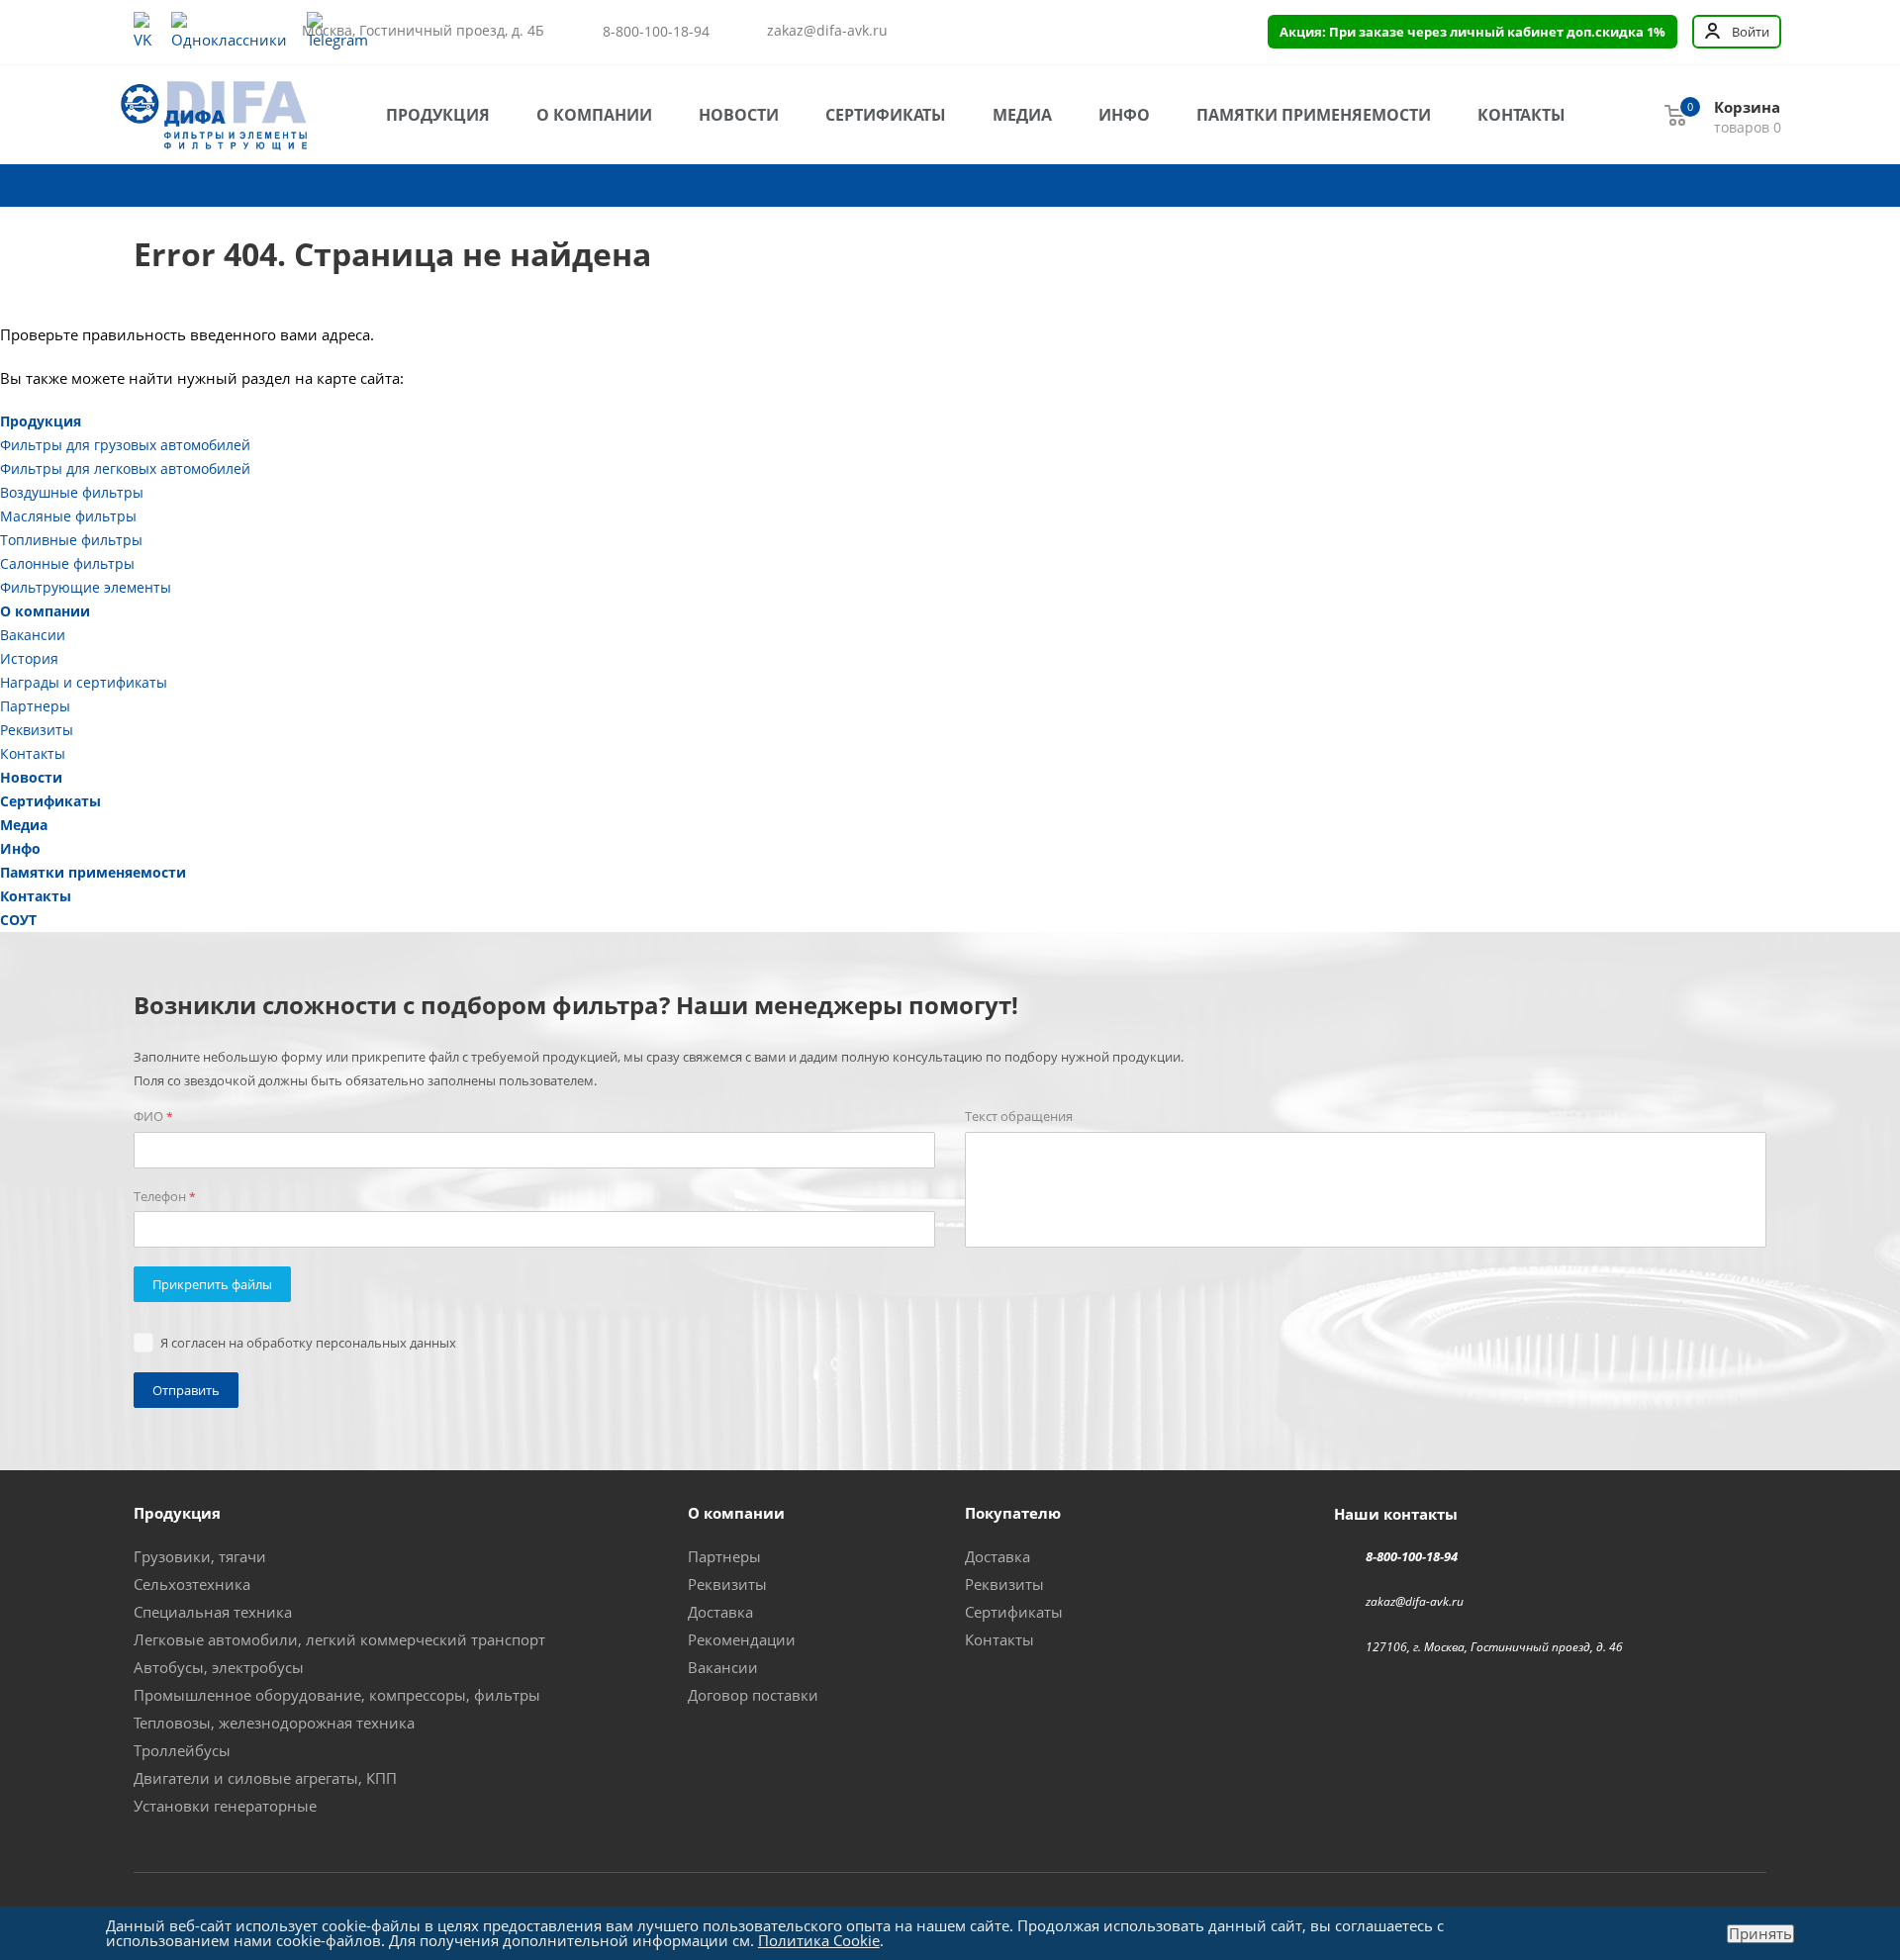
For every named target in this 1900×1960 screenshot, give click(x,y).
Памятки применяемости (1314, 115)
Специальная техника (213, 1612)
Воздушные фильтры (72, 492)
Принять (1760, 1934)
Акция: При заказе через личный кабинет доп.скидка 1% (1472, 32)
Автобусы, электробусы (219, 1667)
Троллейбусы (182, 1750)
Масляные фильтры (68, 516)
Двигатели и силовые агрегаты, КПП (265, 1778)
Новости (739, 115)
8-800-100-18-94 (656, 31)
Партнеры (35, 706)
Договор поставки (753, 1695)
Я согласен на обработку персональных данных (308, 1343)
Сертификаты (886, 115)
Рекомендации (742, 1639)
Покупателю (1013, 1513)
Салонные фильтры (67, 563)
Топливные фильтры (71, 540)
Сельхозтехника (192, 1584)
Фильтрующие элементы (86, 587)
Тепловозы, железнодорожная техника (274, 1723)
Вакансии (33, 635)
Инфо (1124, 115)
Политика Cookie (819, 1940)
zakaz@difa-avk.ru (827, 31)
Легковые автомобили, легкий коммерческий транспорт (339, 1639)
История (29, 658)
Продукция (438, 115)
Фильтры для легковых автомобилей (125, 468)
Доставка (720, 1612)
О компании (594, 115)
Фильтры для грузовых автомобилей (125, 445)
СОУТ (18, 920)
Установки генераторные (225, 1806)
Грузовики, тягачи (200, 1556)
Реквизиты (37, 730)
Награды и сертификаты (84, 682)
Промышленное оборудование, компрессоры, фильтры (337, 1695)
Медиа (1022, 115)
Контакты (1521, 115)
